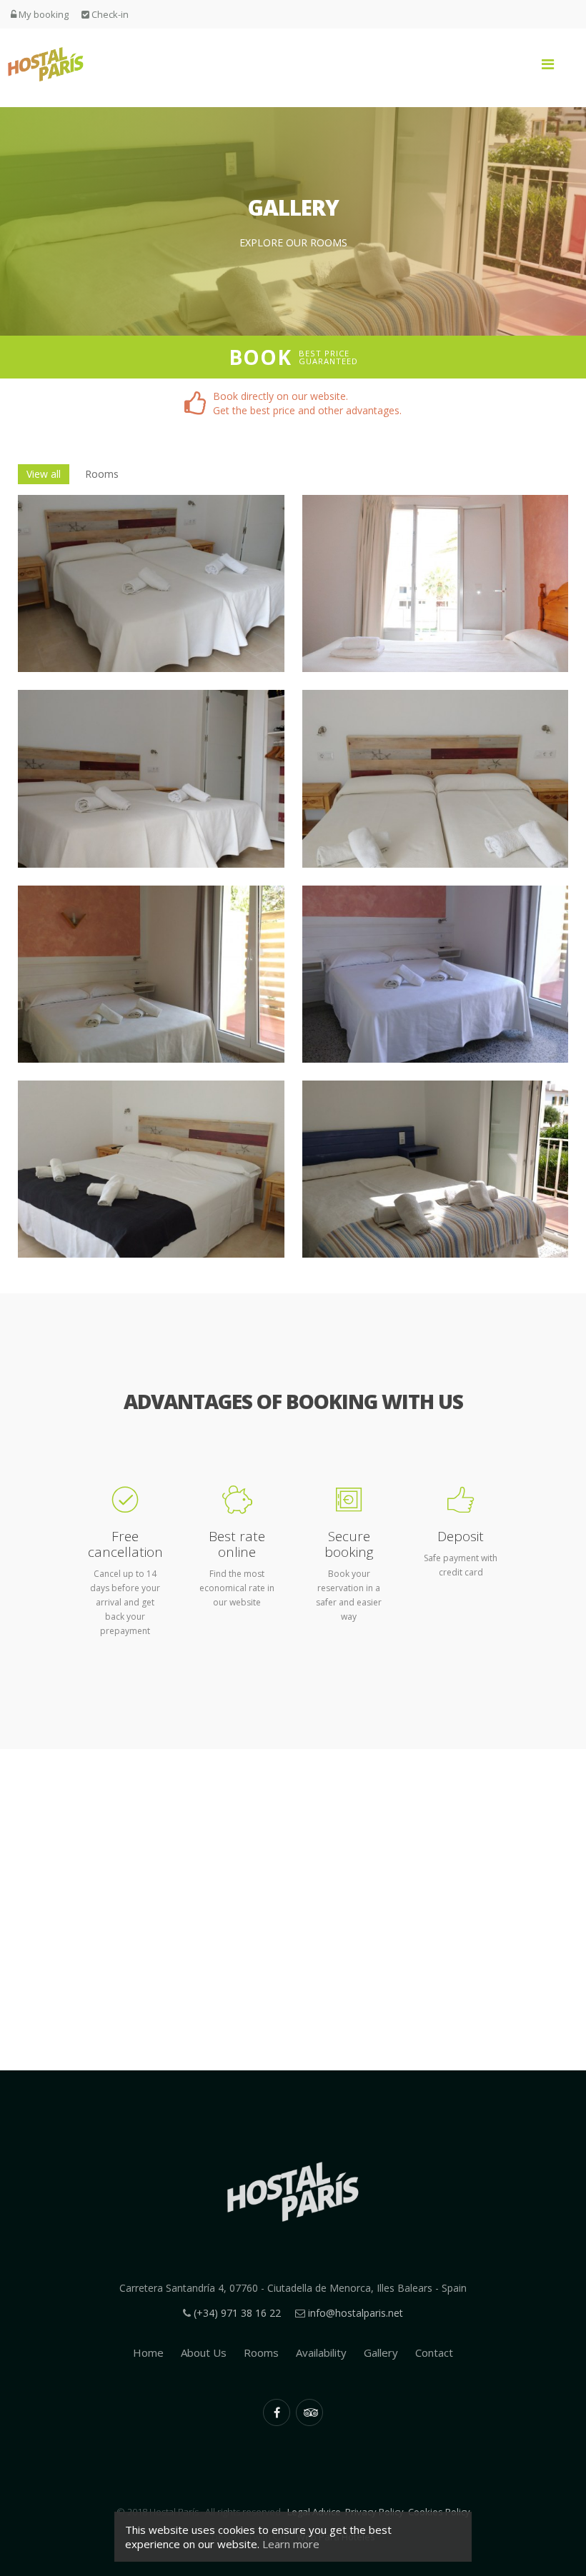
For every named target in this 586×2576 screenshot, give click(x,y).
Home (148, 2352)
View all (44, 474)
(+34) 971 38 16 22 (237, 2313)
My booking (43, 14)
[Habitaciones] (151, 583)
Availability (321, 2352)
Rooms (102, 474)
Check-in (109, 14)
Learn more (291, 2544)
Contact (434, 2352)
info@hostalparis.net (356, 2313)
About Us (204, 2352)
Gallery (381, 2352)
